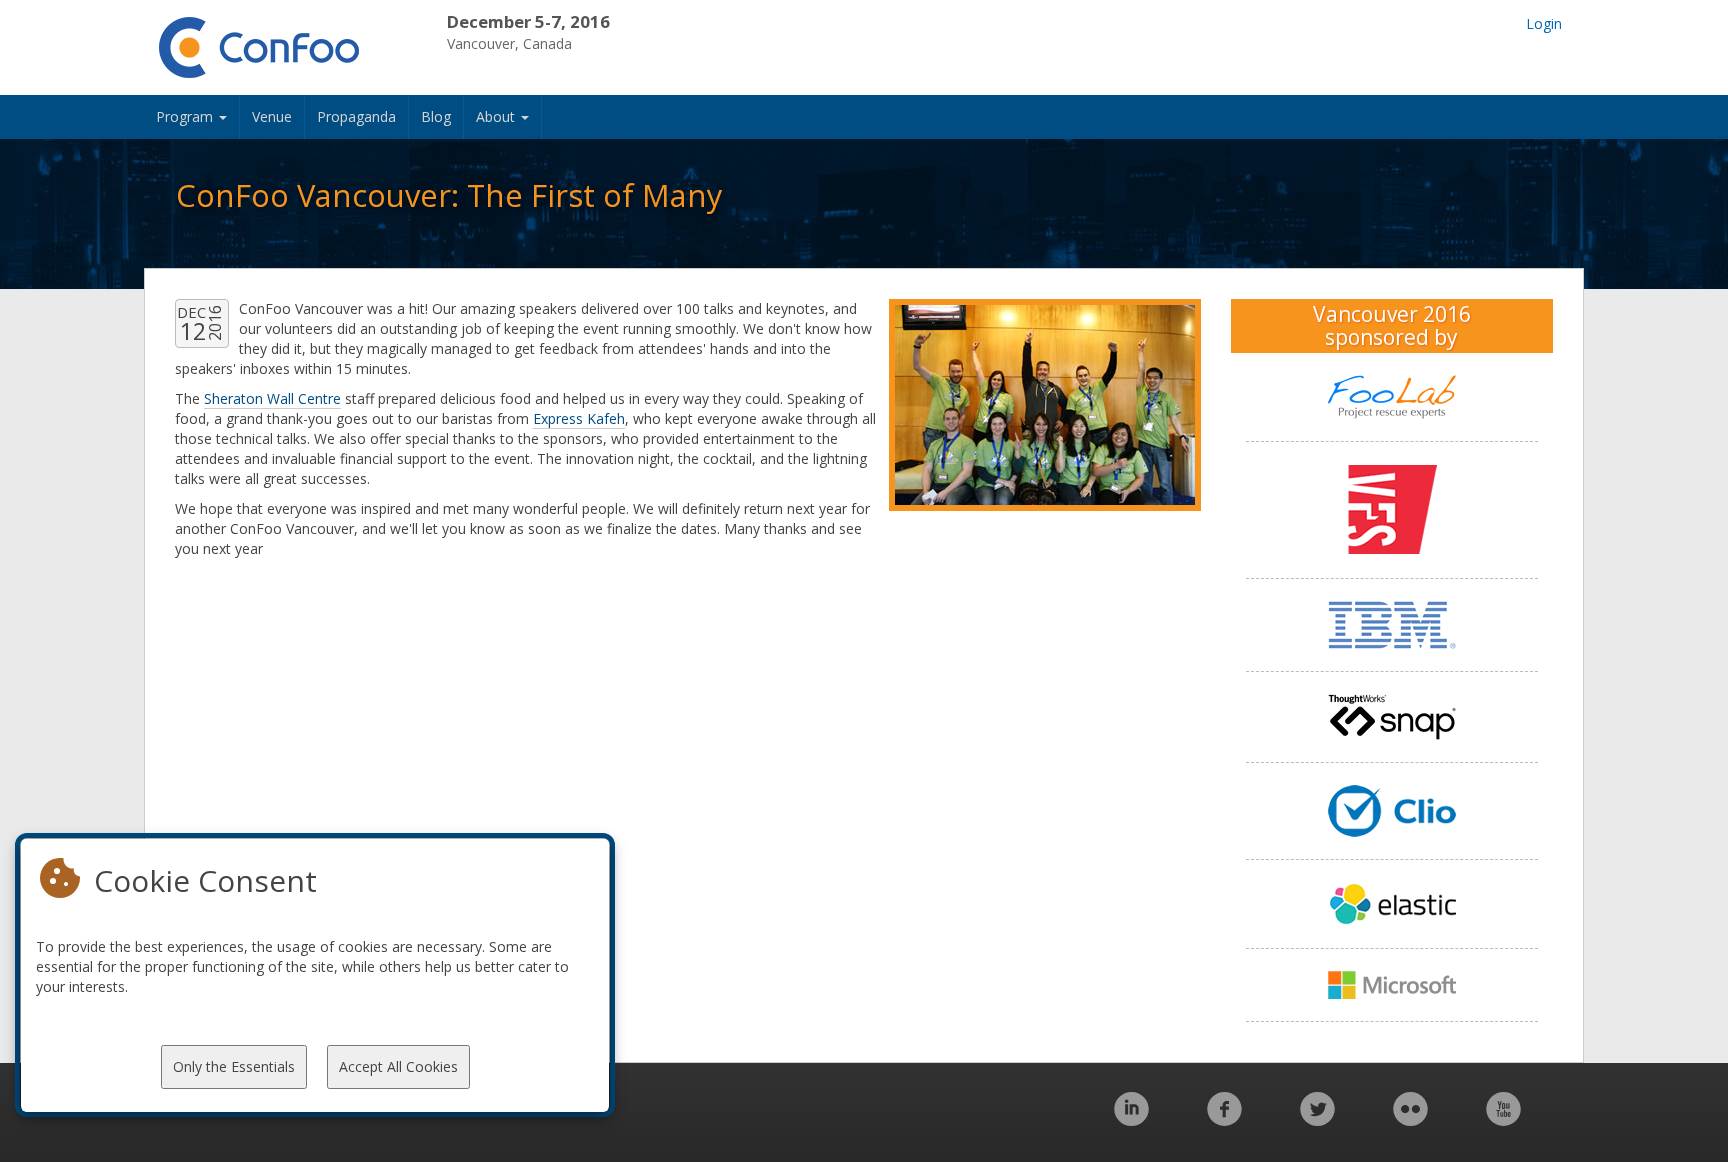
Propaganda (356, 116)
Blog (436, 116)
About (497, 116)
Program (186, 116)
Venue (272, 116)
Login (1544, 23)
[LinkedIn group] (1131, 1119)
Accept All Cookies (398, 1066)
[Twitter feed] (1317, 1119)
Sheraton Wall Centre (272, 398)
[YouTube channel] (1503, 1119)
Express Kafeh (579, 418)
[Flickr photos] (1410, 1119)
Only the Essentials (234, 1066)
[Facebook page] (1224, 1119)
